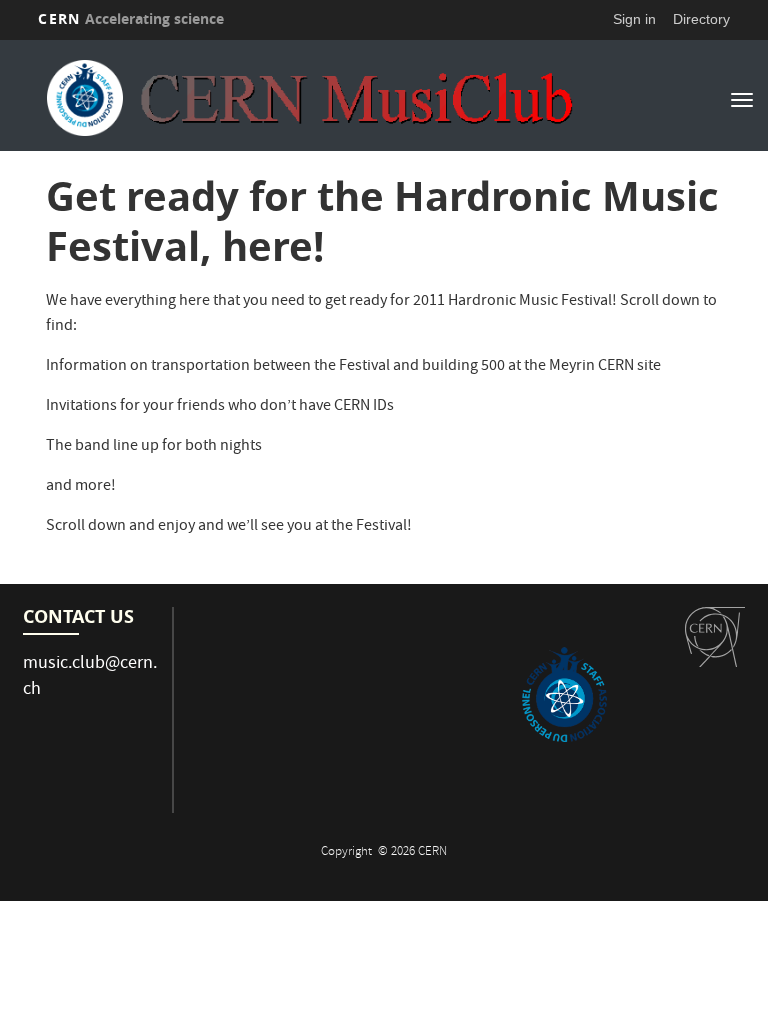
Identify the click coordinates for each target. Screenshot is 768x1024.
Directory (701, 19)
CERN (131, 18)
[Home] (309, 98)
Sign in (634, 19)
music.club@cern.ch (90, 677)
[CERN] (715, 637)
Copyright (348, 852)
